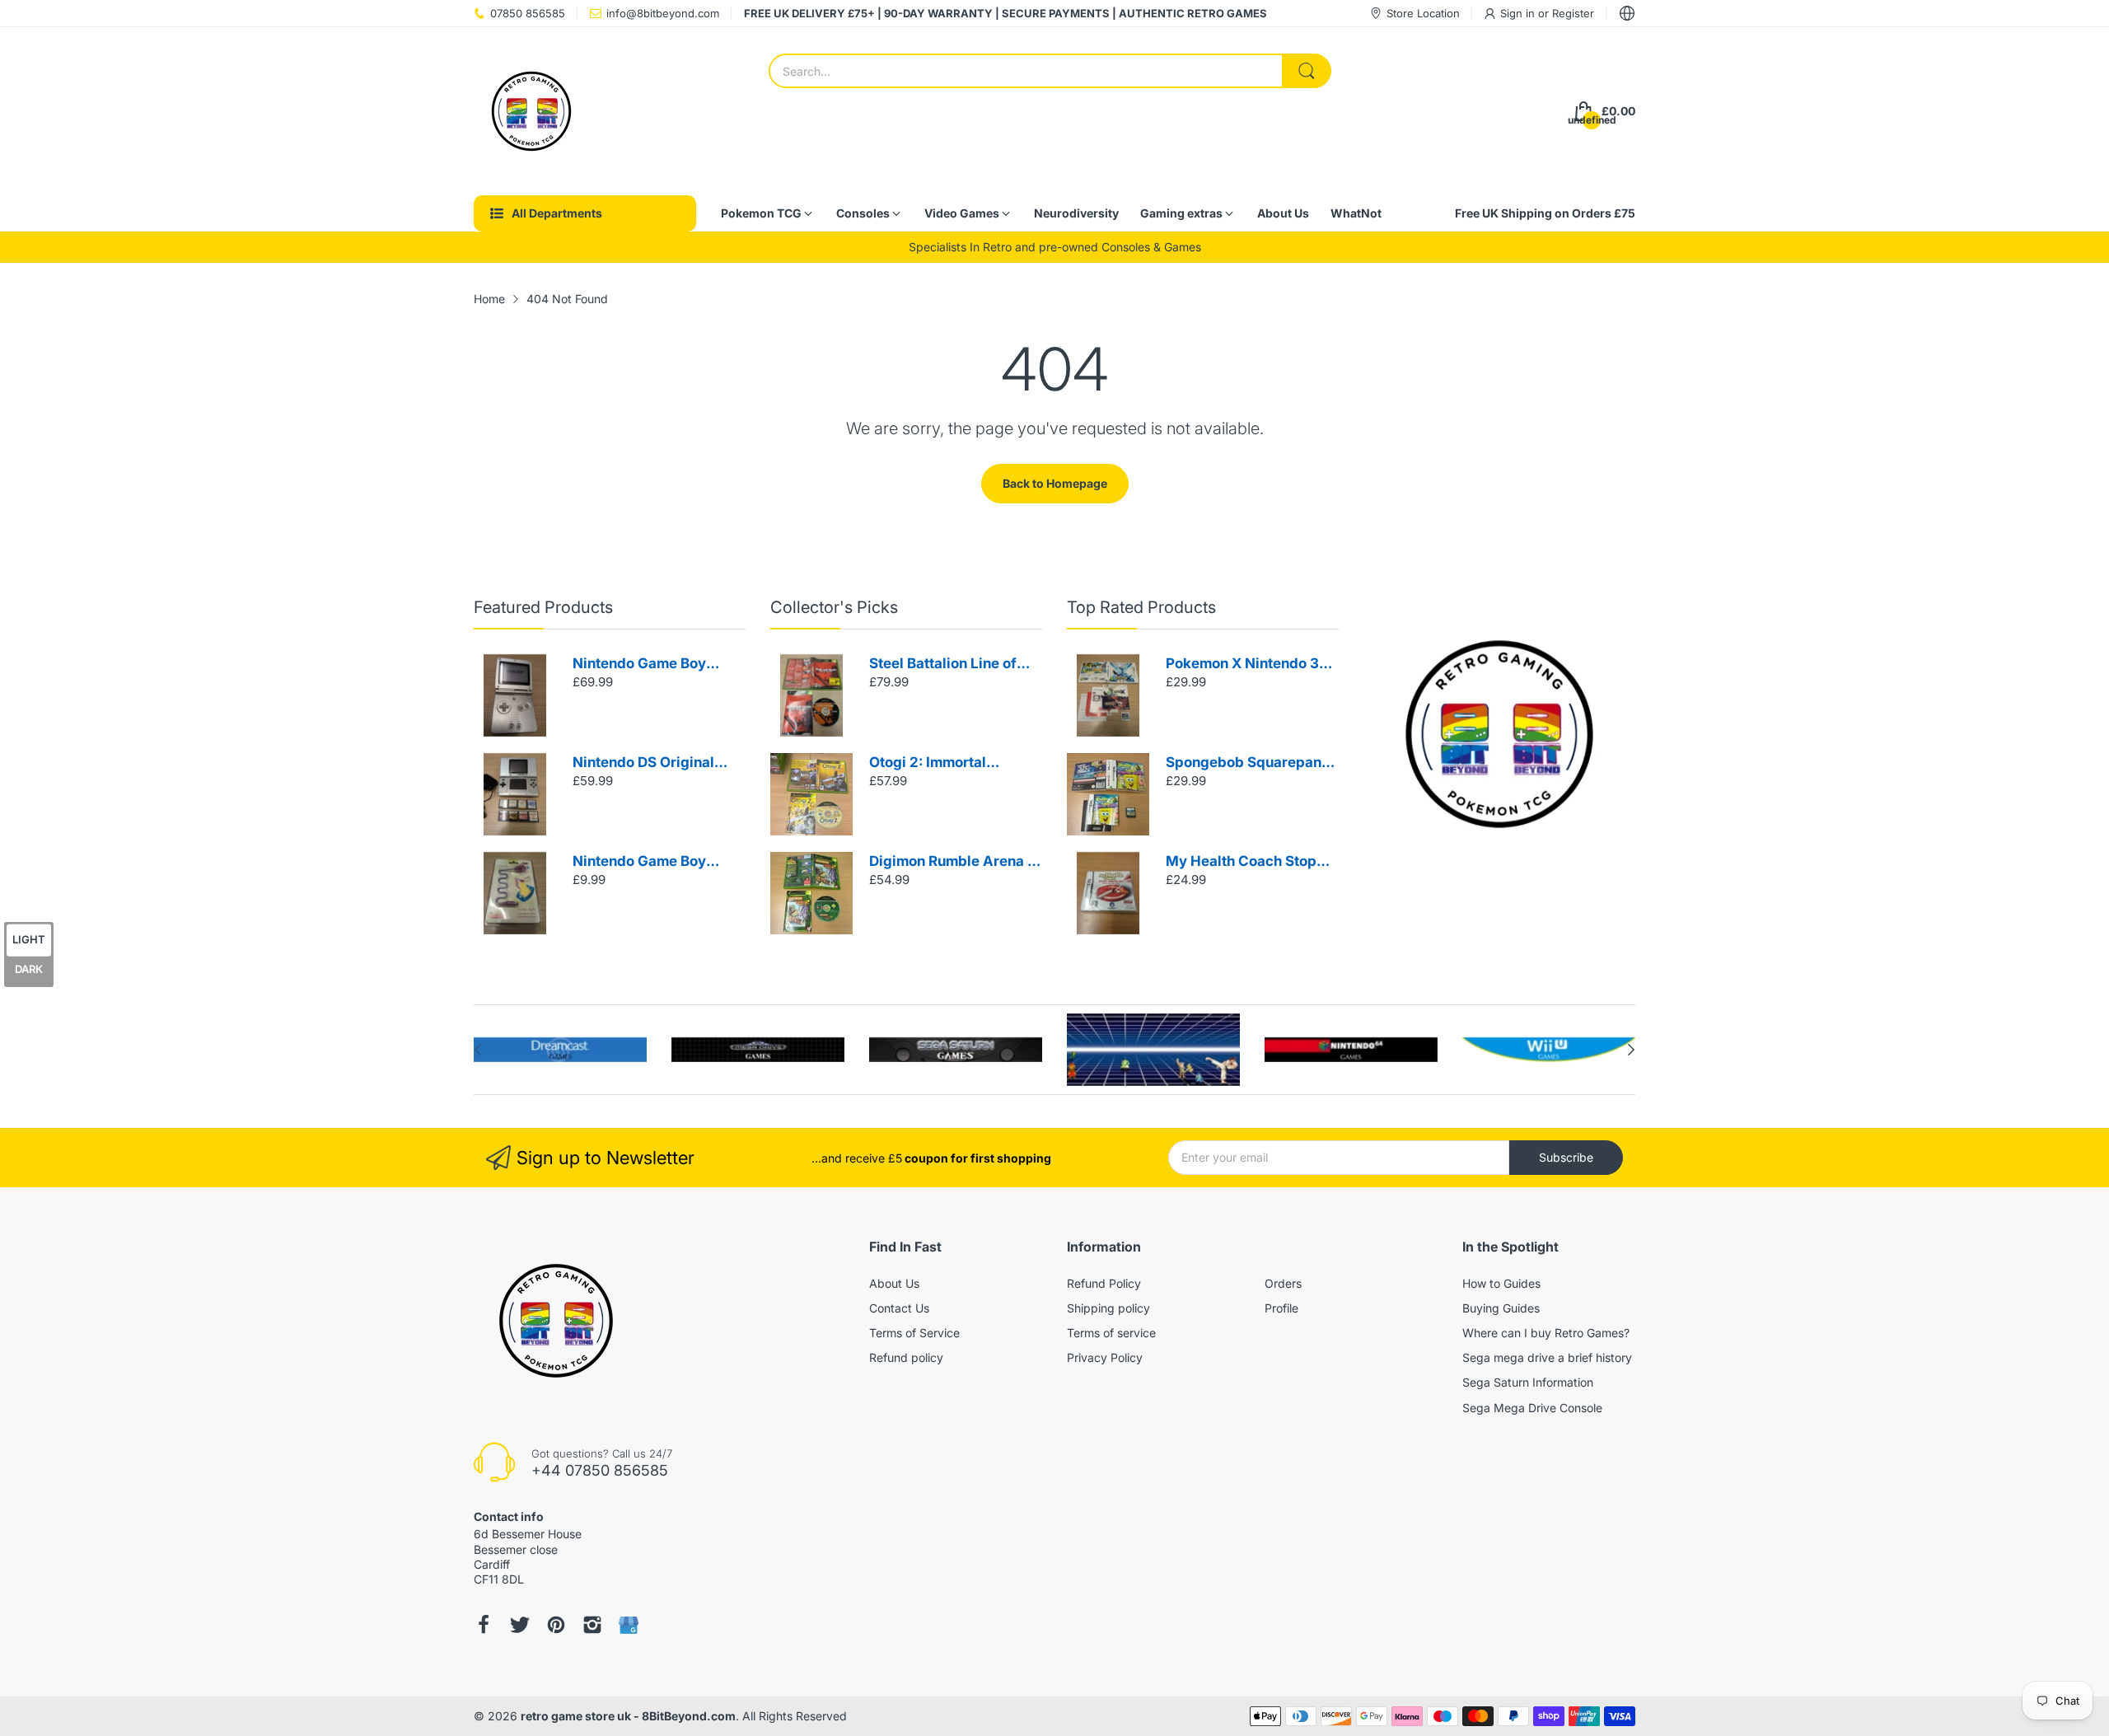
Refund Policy (1104, 1283)
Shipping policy (1108, 1308)
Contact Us (899, 1308)
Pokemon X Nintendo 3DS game (1252, 664)
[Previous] (1631, 1050)
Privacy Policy (1105, 1357)
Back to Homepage (1055, 483)
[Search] (1307, 71)
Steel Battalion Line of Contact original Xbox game (943, 664)
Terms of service (1111, 1333)
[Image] (1499, 734)
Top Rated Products (1141, 607)
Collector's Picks (834, 607)
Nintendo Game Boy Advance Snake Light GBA (645, 862)
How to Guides (1501, 1283)
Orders (1283, 1283)
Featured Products (543, 607)
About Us (894, 1283)
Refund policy (906, 1357)
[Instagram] (592, 1625)
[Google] (629, 1625)
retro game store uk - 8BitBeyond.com (628, 1716)
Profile (1281, 1308)
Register (1573, 13)
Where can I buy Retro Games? (1546, 1333)
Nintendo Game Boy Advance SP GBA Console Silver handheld (655, 664)
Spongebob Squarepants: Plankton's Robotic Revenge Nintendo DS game (1252, 763)
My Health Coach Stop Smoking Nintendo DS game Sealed (1241, 862)
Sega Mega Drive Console (1532, 1408)
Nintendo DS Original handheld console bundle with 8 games (657, 763)
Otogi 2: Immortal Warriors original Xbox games (946, 763)
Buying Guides (1501, 1308)
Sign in (1519, 13)
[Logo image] (560, 1050)
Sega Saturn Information (1528, 1382)
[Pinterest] (556, 1625)
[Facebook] (484, 1625)
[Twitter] (520, 1625)
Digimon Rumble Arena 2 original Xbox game (953, 862)
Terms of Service (914, 1333)
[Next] (478, 1050)
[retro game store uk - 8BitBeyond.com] (531, 111)
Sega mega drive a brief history (1547, 1357)
